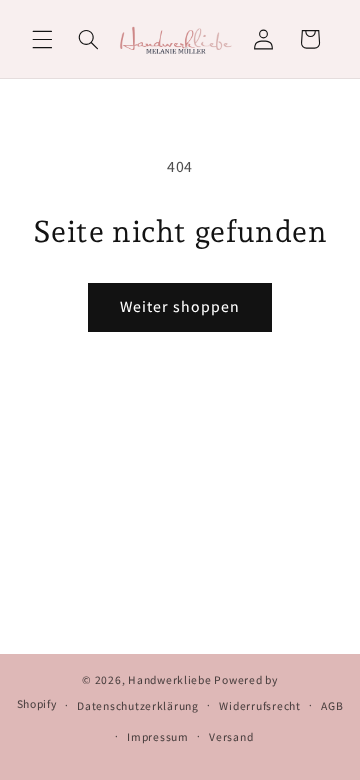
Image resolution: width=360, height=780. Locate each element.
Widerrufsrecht (259, 705)
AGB (332, 705)
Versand (231, 736)
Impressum (158, 736)
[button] (42, 39)
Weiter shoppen (180, 306)
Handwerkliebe (170, 679)
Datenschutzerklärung (138, 705)
